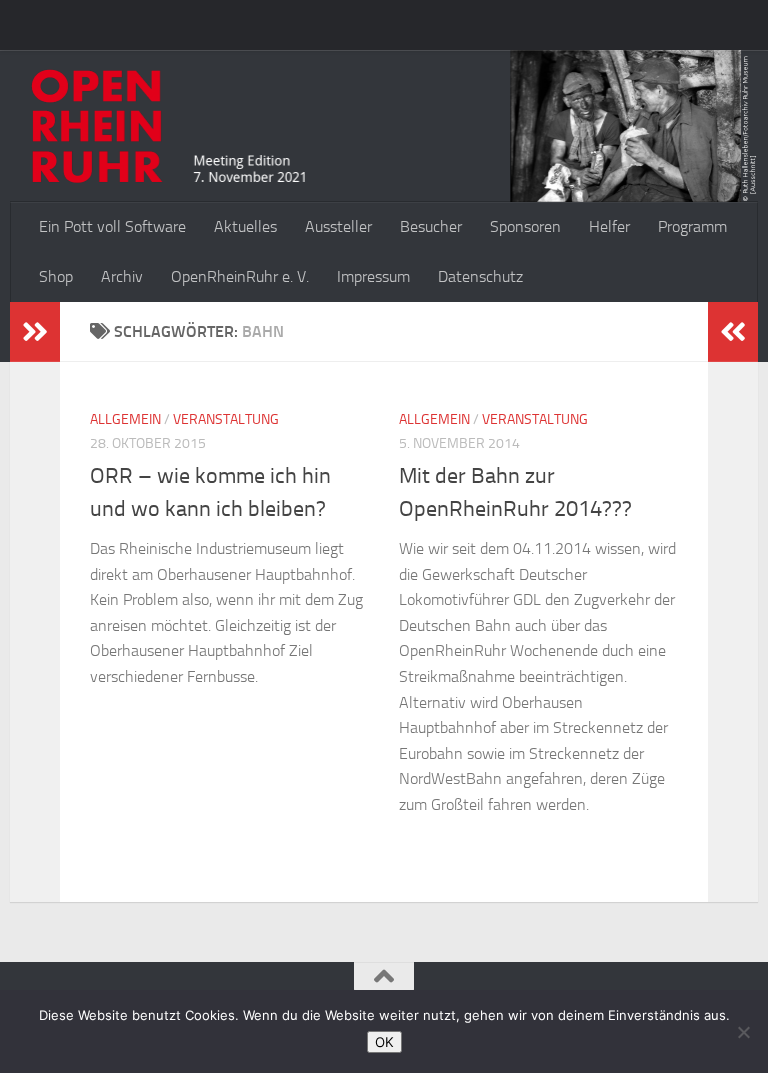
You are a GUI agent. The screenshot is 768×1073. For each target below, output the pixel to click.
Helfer (609, 226)
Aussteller (338, 226)
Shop (56, 276)
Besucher (431, 226)
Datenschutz (480, 276)
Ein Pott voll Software (112, 226)
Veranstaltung (226, 419)
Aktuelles (245, 226)
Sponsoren (525, 226)
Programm (692, 226)
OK (384, 1042)
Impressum (373, 276)
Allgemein (125, 419)
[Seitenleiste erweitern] (35, 332)
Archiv (122, 276)
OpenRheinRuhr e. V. (240, 276)
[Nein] (743, 1032)
